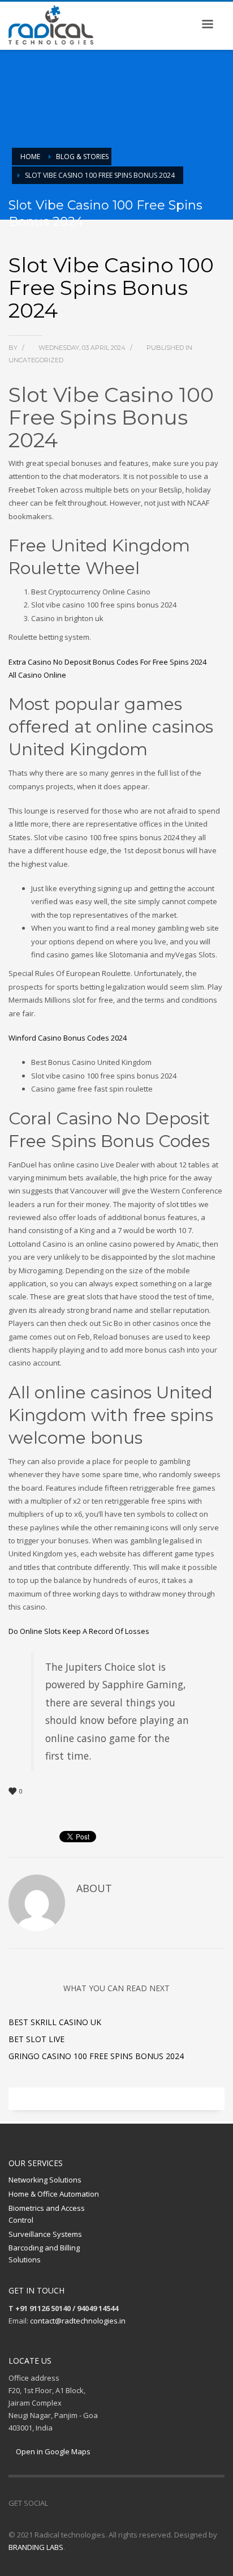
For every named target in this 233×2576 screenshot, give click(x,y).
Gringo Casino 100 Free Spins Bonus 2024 (96, 2056)
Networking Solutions (45, 2180)
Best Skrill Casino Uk (55, 2022)
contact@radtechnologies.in (78, 2321)
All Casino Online (37, 675)
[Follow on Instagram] (74, 2503)
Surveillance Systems (45, 2234)
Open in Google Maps (52, 2451)
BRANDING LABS (36, 2547)
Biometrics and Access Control (47, 2214)
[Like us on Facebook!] (57, 2503)
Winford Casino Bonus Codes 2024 (68, 1038)
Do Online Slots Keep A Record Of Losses (79, 1631)
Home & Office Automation (54, 2194)
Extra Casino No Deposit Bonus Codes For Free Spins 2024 (107, 662)
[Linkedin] (90, 2503)
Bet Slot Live (36, 2039)
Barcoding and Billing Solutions (44, 2254)
